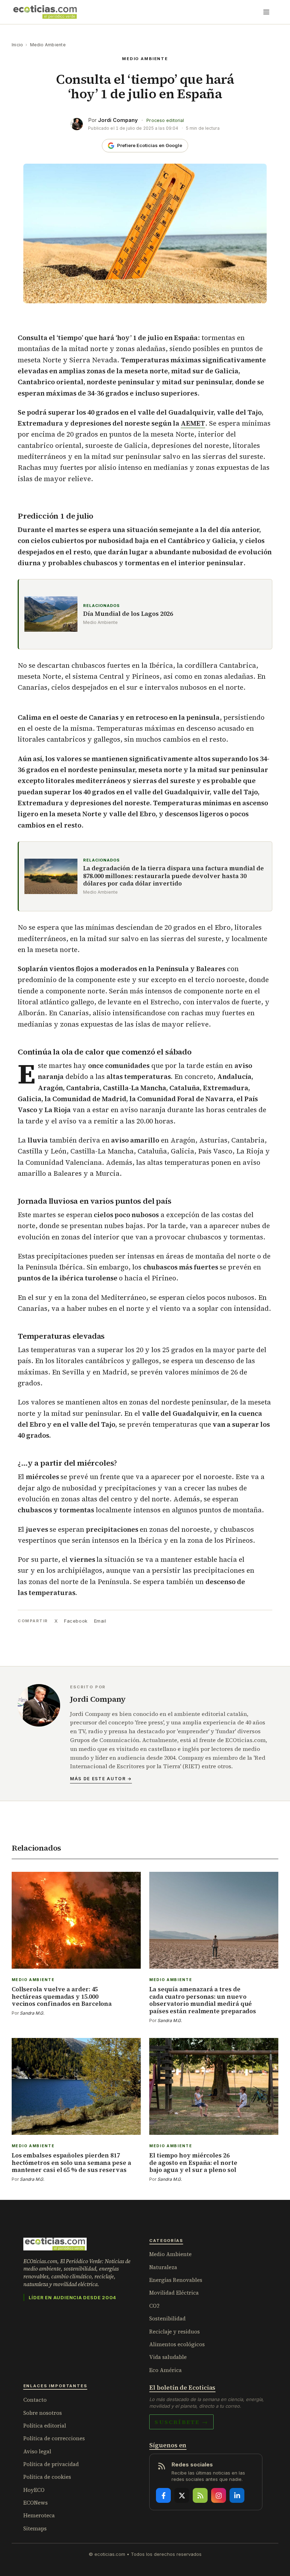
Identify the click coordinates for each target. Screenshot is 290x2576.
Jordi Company (118, 120)
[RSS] (200, 2495)
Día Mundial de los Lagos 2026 (128, 614)
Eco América (166, 2370)
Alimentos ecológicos (177, 2344)
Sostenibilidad (167, 2318)
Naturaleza (163, 2267)
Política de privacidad (51, 2464)
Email (100, 1621)
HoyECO (34, 2490)
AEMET (193, 423)
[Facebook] (163, 2495)
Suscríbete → (181, 2422)
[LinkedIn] (237, 2495)
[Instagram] (219, 2495)
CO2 (154, 2306)
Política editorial (45, 2426)
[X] (182, 2495)
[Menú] (266, 12)
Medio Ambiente (48, 45)
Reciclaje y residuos (175, 2332)
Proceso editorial (165, 120)
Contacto (35, 2400)
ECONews (36, 2503)
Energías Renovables (176, 2280)
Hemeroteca (39, 2515)
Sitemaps (35, 2528)
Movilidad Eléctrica (174, 2293)
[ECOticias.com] (45, 12)
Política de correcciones (54, 2438)
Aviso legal (37, 2451)
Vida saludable (168, 2357)
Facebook (76, 1621)
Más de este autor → (101, 1779)
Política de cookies (47, 2477)
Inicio (17, 45)
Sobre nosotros (43, 2413)
